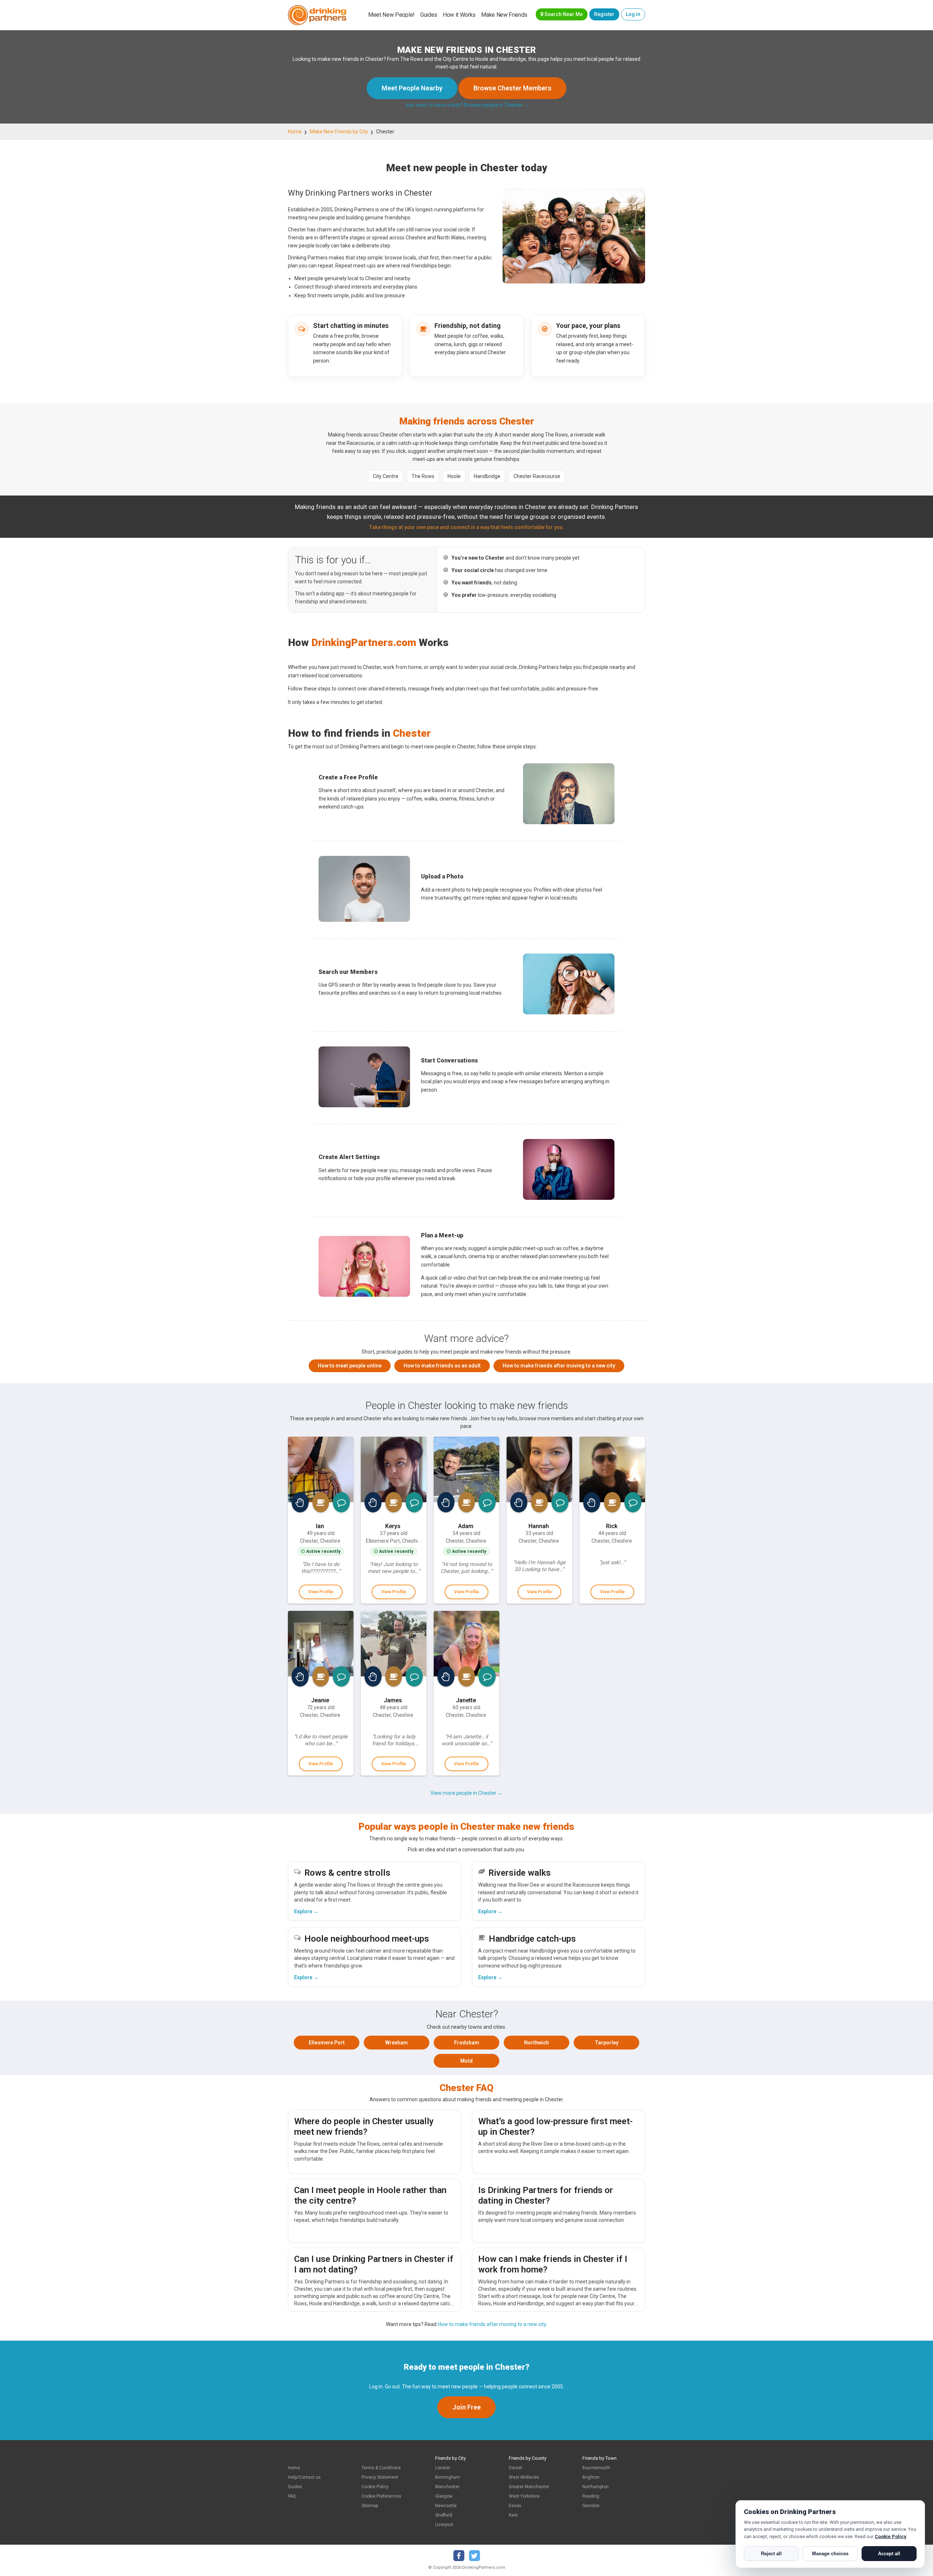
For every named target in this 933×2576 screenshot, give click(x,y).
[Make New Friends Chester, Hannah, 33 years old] (539, 1469)
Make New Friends (504, 15)
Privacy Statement (380, 2477)
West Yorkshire (524, 2496)
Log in (633, 14)
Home (295, 132)
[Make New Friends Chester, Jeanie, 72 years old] (321, 1644)
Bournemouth (596, 2468)
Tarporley (607, 2043)
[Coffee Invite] (321, 1502)
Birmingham (448, 2477)
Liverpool (444, 2525)
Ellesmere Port (327, 2043)
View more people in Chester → (466, 1793)
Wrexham (397, 2043)
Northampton (596, 2487)
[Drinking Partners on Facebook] (459, 2556)
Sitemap (370, 2506)
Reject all (771, 2554)
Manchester (447, 2487)
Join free (466, 2407)
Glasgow (444, 2496)
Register (604, 14)
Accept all (889, 2554)
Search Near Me (563, 14)
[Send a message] (341, 1502)
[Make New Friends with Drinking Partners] (317, 15)
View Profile (321, 1592)
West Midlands (524, 2477)
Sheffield (444, 2515)
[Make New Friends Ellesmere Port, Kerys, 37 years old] (394, 1469)
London (443, 2468)
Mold (466, 2061)
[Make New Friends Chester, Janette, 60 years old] (466, 1644)
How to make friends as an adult (442, 1366)
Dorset (516, 2468)
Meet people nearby (412, 88)
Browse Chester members (512, 88)
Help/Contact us (304, 2477)
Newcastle (446, 2506)
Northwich (536, 2043)
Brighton (591, 2477)
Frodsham (467, 2043)
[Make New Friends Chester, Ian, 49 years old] (321, 1469)
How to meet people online (350, 1366)
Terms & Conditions (381, 2468)
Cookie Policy (375, 2487)
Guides (429, 15)
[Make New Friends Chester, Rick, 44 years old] (612, 1469)
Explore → (306, 1911)
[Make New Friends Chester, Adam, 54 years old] (466, 1469)
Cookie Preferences (381, 2496)
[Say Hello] (300, 1502)
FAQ (292, 2496)
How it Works (459, 15)
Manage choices (830, 2554)
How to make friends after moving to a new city (559, 1366)
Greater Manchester (529, 2487)
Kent (513, 2515)
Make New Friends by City (339, 132)
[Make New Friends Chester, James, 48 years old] (394, 1644)
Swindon (591, 2506)
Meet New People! (391, 15)
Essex (515, 2506)
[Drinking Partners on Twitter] (475, 2556)
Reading (591, 2496)
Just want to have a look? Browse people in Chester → (467, 105)
